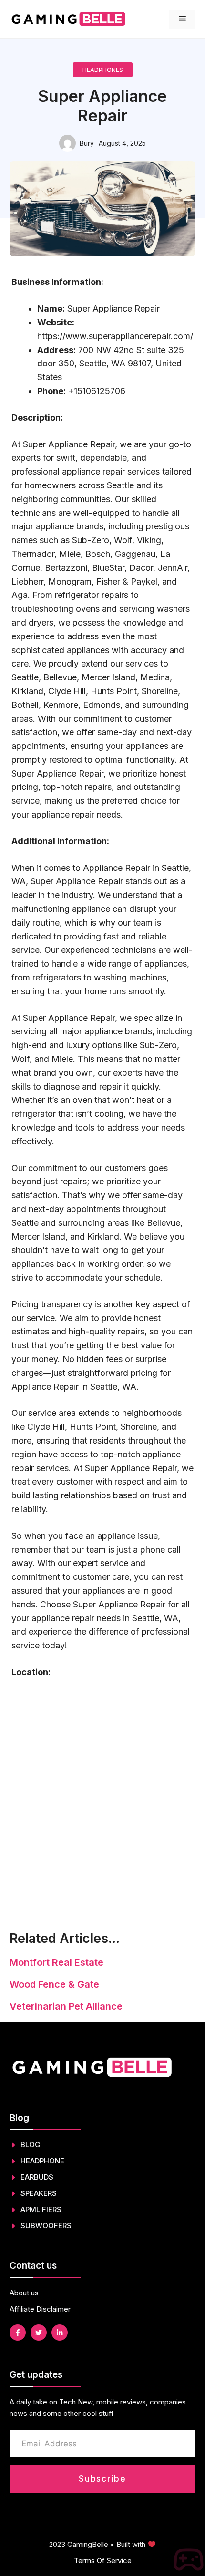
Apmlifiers (41, 2209)
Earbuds (37, 2177)
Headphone (42, 2161)
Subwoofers (46, 2226)
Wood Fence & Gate (54, 1984)
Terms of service (103, 2561)
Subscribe (102, 2479)
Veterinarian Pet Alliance (66, 2006)
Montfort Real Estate (56, 1962)
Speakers (39, 2193)
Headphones (103, 70)
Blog (31, 2145)
